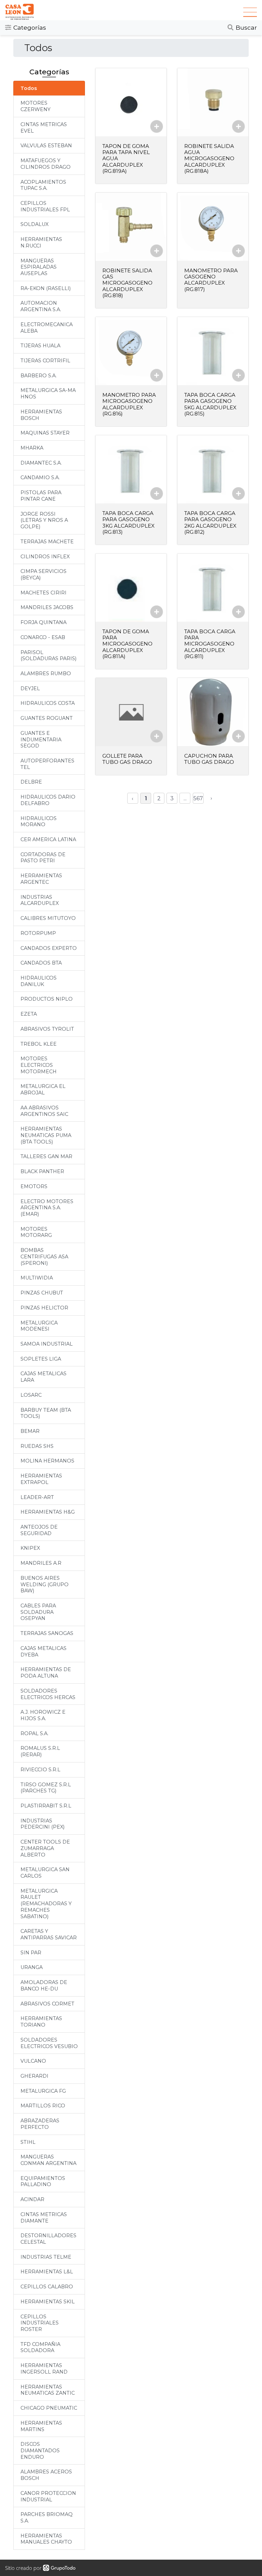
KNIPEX (30, 1548)
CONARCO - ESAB (43, 637)
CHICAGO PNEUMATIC (49, 2408)
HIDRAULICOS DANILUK (39, 981)
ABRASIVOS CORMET (47, 2004)
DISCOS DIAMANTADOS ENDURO (40, 2450)
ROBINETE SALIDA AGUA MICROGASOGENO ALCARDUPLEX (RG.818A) (209, 158)
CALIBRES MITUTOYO (48, 918)
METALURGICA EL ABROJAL (43, 1089)
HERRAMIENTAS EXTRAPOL (41, 1479)
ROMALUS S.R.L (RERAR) (40, 1751)
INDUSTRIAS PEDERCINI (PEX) (42, 1824)
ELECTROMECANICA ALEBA (47, 328)
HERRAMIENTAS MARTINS (41, 2426)
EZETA (29, 1014)
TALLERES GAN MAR (46, 1156)
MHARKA (32, 448)
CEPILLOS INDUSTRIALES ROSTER (40, 2323)
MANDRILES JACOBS (47, 607)
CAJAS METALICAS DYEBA (43, 1651)
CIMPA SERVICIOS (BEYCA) (43, 574)
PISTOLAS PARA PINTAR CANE (41, 496)
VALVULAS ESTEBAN (46, 146)
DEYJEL (30, 688)
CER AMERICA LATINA (48, 839)
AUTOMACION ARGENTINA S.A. (41, 306)
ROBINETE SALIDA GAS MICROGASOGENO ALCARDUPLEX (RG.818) (127, 283)
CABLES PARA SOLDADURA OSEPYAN (38, 1612)
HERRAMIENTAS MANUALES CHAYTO (46, 2539)
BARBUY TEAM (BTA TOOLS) (46, 1413)
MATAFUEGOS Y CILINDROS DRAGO (46, 164)
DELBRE (31, 782)
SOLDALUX (34, 224)
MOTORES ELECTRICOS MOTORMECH (39, 1065)
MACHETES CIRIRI (43, 593)
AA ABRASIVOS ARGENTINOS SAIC (44, 1111)
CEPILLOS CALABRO (47, 2287)
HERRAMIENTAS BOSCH (41, 415)
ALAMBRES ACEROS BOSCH (46, 2475)
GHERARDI (34, 2076)
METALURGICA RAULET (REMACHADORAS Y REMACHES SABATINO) (46, 1904)
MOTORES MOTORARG (36, 1232)
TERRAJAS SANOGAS (47, 1633)
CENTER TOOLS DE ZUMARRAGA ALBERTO (45, 1848)
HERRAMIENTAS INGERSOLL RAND (44, 2369)
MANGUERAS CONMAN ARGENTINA (48, 2160)
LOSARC (31, 1395)
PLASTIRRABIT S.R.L (46, 1806)
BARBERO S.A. (39, 376)
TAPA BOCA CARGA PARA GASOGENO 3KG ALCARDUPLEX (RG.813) (128, 522)
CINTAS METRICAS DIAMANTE (44, 2218)
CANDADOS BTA (41, 963)
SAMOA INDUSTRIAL (47, 1344)
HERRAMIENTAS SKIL (48, 2302)
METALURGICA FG (43, 2091)
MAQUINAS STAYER (45, 433)
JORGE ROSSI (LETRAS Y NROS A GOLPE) (44, 520)
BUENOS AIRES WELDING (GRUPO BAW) (45, 1584)
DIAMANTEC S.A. (41, 463)
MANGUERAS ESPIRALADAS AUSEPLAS (39, 267)
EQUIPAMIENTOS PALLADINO (43, 2181)
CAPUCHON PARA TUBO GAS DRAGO (209, 759)
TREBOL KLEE (39, 1044)
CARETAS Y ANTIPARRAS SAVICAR (49, 1934)
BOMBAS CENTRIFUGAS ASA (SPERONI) (44, 1256)
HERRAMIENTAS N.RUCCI (41, 243)
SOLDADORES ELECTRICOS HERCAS (48, 1694)
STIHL (28, 2142)
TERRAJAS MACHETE (47, 542)
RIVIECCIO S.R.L (40, 1770)
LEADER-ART (37, 1497)
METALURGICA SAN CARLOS (45, 1873)
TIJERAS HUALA (40, 346)
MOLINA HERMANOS (47, 1461)
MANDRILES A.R (41, 1563)
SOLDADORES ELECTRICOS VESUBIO (49, 2043)
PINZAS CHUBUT (42, 1293)
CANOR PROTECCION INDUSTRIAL (48, 2496)
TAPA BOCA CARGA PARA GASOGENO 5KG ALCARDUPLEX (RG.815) (210, 404)
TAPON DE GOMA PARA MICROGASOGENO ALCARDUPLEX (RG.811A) (127, 644)
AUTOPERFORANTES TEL (47, 764)
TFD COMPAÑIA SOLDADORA (40, 2347)
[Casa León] (124, 12)
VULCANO (33, 2061)
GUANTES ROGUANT (47, 718)
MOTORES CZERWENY (35, 106)
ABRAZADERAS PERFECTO (40, 2124)
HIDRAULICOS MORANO (39, 822)
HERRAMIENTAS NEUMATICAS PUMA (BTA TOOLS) (46, 1135)
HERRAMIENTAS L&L (47, 2272)
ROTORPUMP (38, 933)
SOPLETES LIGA (41, 1359)
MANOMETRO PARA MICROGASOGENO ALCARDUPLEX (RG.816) (129, 404)
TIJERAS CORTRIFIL (45, 361)
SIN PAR (31, 1953)
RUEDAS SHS (37, 1446)
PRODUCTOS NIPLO (47, 999)
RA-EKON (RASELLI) (46, 288)
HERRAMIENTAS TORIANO (41, 2022)
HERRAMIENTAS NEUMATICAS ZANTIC (48, 2390)
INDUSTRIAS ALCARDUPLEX (40, 900)
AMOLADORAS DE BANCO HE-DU (44, 1986)
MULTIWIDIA (37, 1278)
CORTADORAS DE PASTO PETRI (43, 858)
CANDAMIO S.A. (40, 478)
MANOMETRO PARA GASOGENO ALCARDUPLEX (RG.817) (211, 280)
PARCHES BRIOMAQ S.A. (47, 2518)
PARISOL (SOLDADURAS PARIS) (48, 656)
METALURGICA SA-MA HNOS (48, 393)
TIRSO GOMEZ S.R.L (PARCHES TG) (46, 1788)
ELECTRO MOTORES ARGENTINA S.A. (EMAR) (47, 1208)
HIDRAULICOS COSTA (48, 703)
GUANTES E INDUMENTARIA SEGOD (41, 739)
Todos (29, 88)
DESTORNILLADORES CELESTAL (48, 2239)
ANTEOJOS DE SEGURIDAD (39, 1530)
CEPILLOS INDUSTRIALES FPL (45, 206)
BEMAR (30, 1431)
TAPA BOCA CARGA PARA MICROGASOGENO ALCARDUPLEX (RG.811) (210, 644)
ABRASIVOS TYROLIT (47, 1029)
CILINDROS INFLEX (45, 557)
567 (198, 798)
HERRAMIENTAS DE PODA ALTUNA (46, 1673)
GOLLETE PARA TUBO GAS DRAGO (127, 759)
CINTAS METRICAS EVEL (44, 128)
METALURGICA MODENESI (39, 1326)
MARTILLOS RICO (43, 2106)
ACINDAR (32, 2199)
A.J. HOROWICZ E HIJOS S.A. (43, 1715)
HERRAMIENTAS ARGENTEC (41, 879)
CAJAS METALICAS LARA (43, 1377)
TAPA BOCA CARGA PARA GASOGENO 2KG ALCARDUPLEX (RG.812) (210, 522)
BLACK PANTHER (42, 1171)
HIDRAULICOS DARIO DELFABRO (48, 800)
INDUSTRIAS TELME (46, 2257)
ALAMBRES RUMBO (46, 673)
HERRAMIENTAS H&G (48, 1512)
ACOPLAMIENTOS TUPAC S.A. (43, 185)
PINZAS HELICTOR (44, 1308)
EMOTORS (34, 1186)
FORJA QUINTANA (43, 622)
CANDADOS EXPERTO (49, 948)
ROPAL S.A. (34, 1733)
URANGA (32, 1967)
